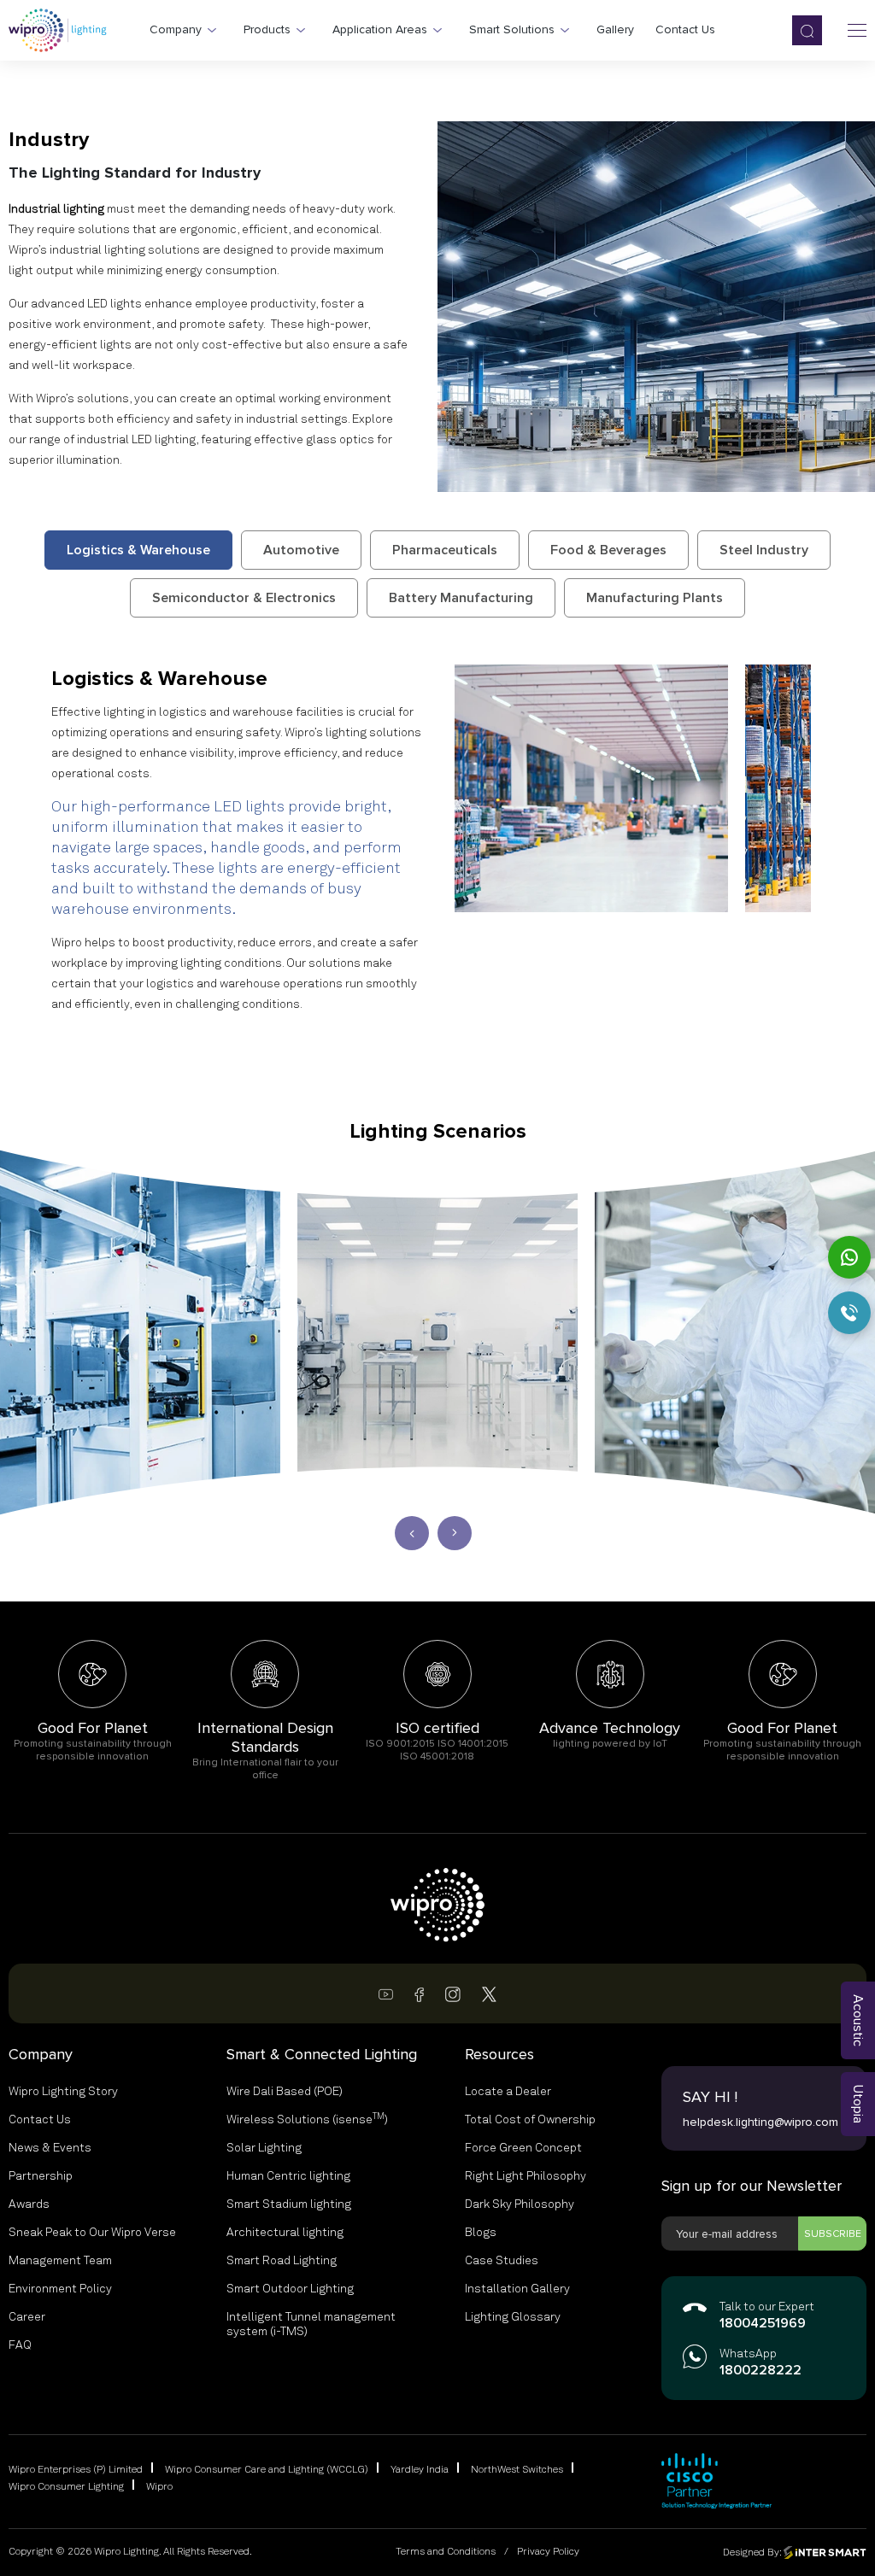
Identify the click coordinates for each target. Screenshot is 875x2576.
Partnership (41, 2176)
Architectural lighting (285, 2233)
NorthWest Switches (517, 2470)
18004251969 (763, 2324)
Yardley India (420, 2470)
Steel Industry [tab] (764, 550)
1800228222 (760, 2371)
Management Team (60, 2261)
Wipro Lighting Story (63, 2092)
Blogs (481, 2233)
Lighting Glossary (513, 2317)
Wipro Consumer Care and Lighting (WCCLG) (267, 2470)
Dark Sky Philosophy (520, 2204)
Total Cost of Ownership (530, 2120)
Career (27, 2317)
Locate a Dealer (508, 2092)
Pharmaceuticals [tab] (445, 550)
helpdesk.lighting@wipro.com (760, 2122)
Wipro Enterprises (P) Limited (76, 2470)
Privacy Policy (548, 2552)
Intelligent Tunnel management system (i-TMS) (311, 2324)
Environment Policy (60, 2289)
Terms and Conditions (446, 2552)
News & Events (50, 2148)
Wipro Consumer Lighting (66, 2487)
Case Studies (502, 2261)
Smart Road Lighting (282, 2261)
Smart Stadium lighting (289, 2204)
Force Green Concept (523, 2148)
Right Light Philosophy (526, 2176)
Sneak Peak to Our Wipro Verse (92, 2233)
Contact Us (40, 2120)
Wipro (159, 2487)
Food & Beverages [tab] (608, 550)
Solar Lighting (264, 2148)
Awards (29, 2204)
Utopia (858, 2104)
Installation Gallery (517, 2289)
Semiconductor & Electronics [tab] (244, 598)
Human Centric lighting (288, 2176)
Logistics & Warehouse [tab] (138, 550)
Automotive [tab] (301, 550)
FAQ (20, 2345)
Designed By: (753, 2552)
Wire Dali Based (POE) (285, 2092)
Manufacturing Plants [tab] (655, 598)
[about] (591, 788)
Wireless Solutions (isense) (307, 2119)
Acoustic (858, 2020)
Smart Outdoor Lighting (290, 2289)
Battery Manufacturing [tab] (461, 598)
